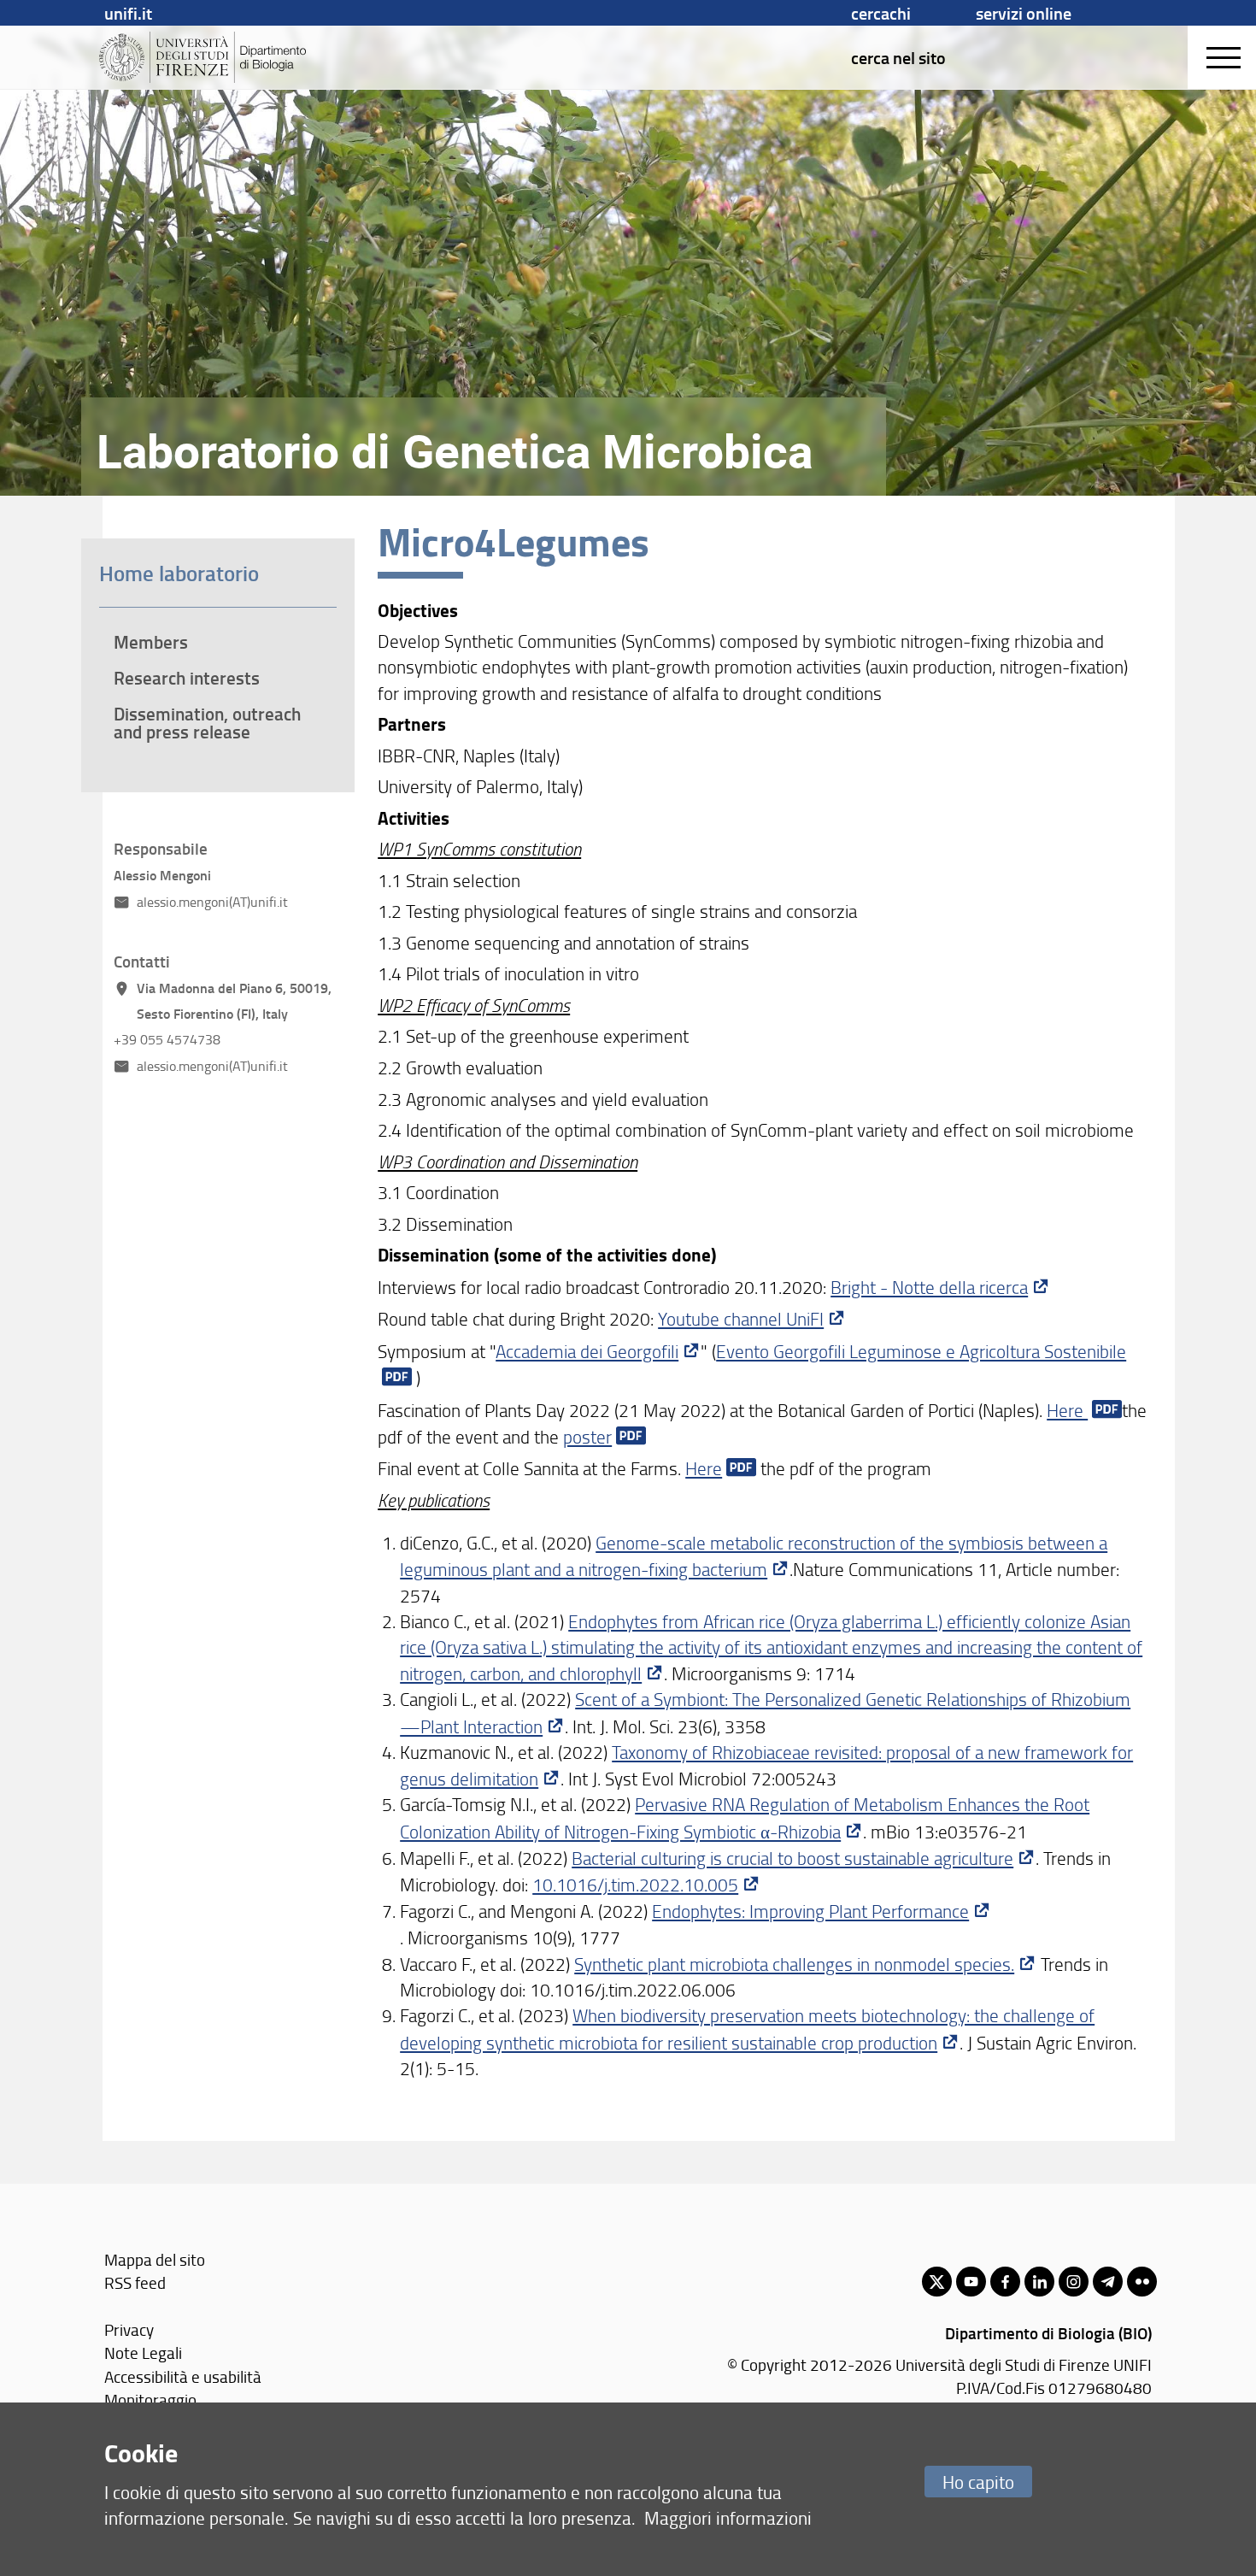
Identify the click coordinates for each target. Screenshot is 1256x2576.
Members (151, 642)
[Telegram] (1108, 2282)
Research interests (187, 678)
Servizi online (1024, 13)
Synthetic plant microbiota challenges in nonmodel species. (794, 1964)
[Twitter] (937, 2282)
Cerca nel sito (898, 57)
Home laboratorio (179, 573)
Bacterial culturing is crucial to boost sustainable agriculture (792, 1858)
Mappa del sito (155, 2259)
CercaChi (881, 13)
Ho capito (978, 2482)
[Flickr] (1142, 2282)
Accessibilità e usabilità (183, 2376)
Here (1067, 1410)
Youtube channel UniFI (741, 1318)
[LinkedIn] (1039, 2282)
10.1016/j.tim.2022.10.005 (635, 1884)
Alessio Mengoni (162, 875)
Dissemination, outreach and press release (207, 723)
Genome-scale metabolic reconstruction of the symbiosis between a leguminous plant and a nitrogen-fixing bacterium (754, 1556)
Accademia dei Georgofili (587, 1351)
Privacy (129, 2329)
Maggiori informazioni (728, 2517)
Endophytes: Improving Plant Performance (810, 1911)
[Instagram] (1074, 2282)
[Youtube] (971, 2282)
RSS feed (135, 2282)
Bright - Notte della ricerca (929, 1287)
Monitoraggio (150, 2400)
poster (587, 1436)
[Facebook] (1005, 2282)
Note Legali (143, 2353)
